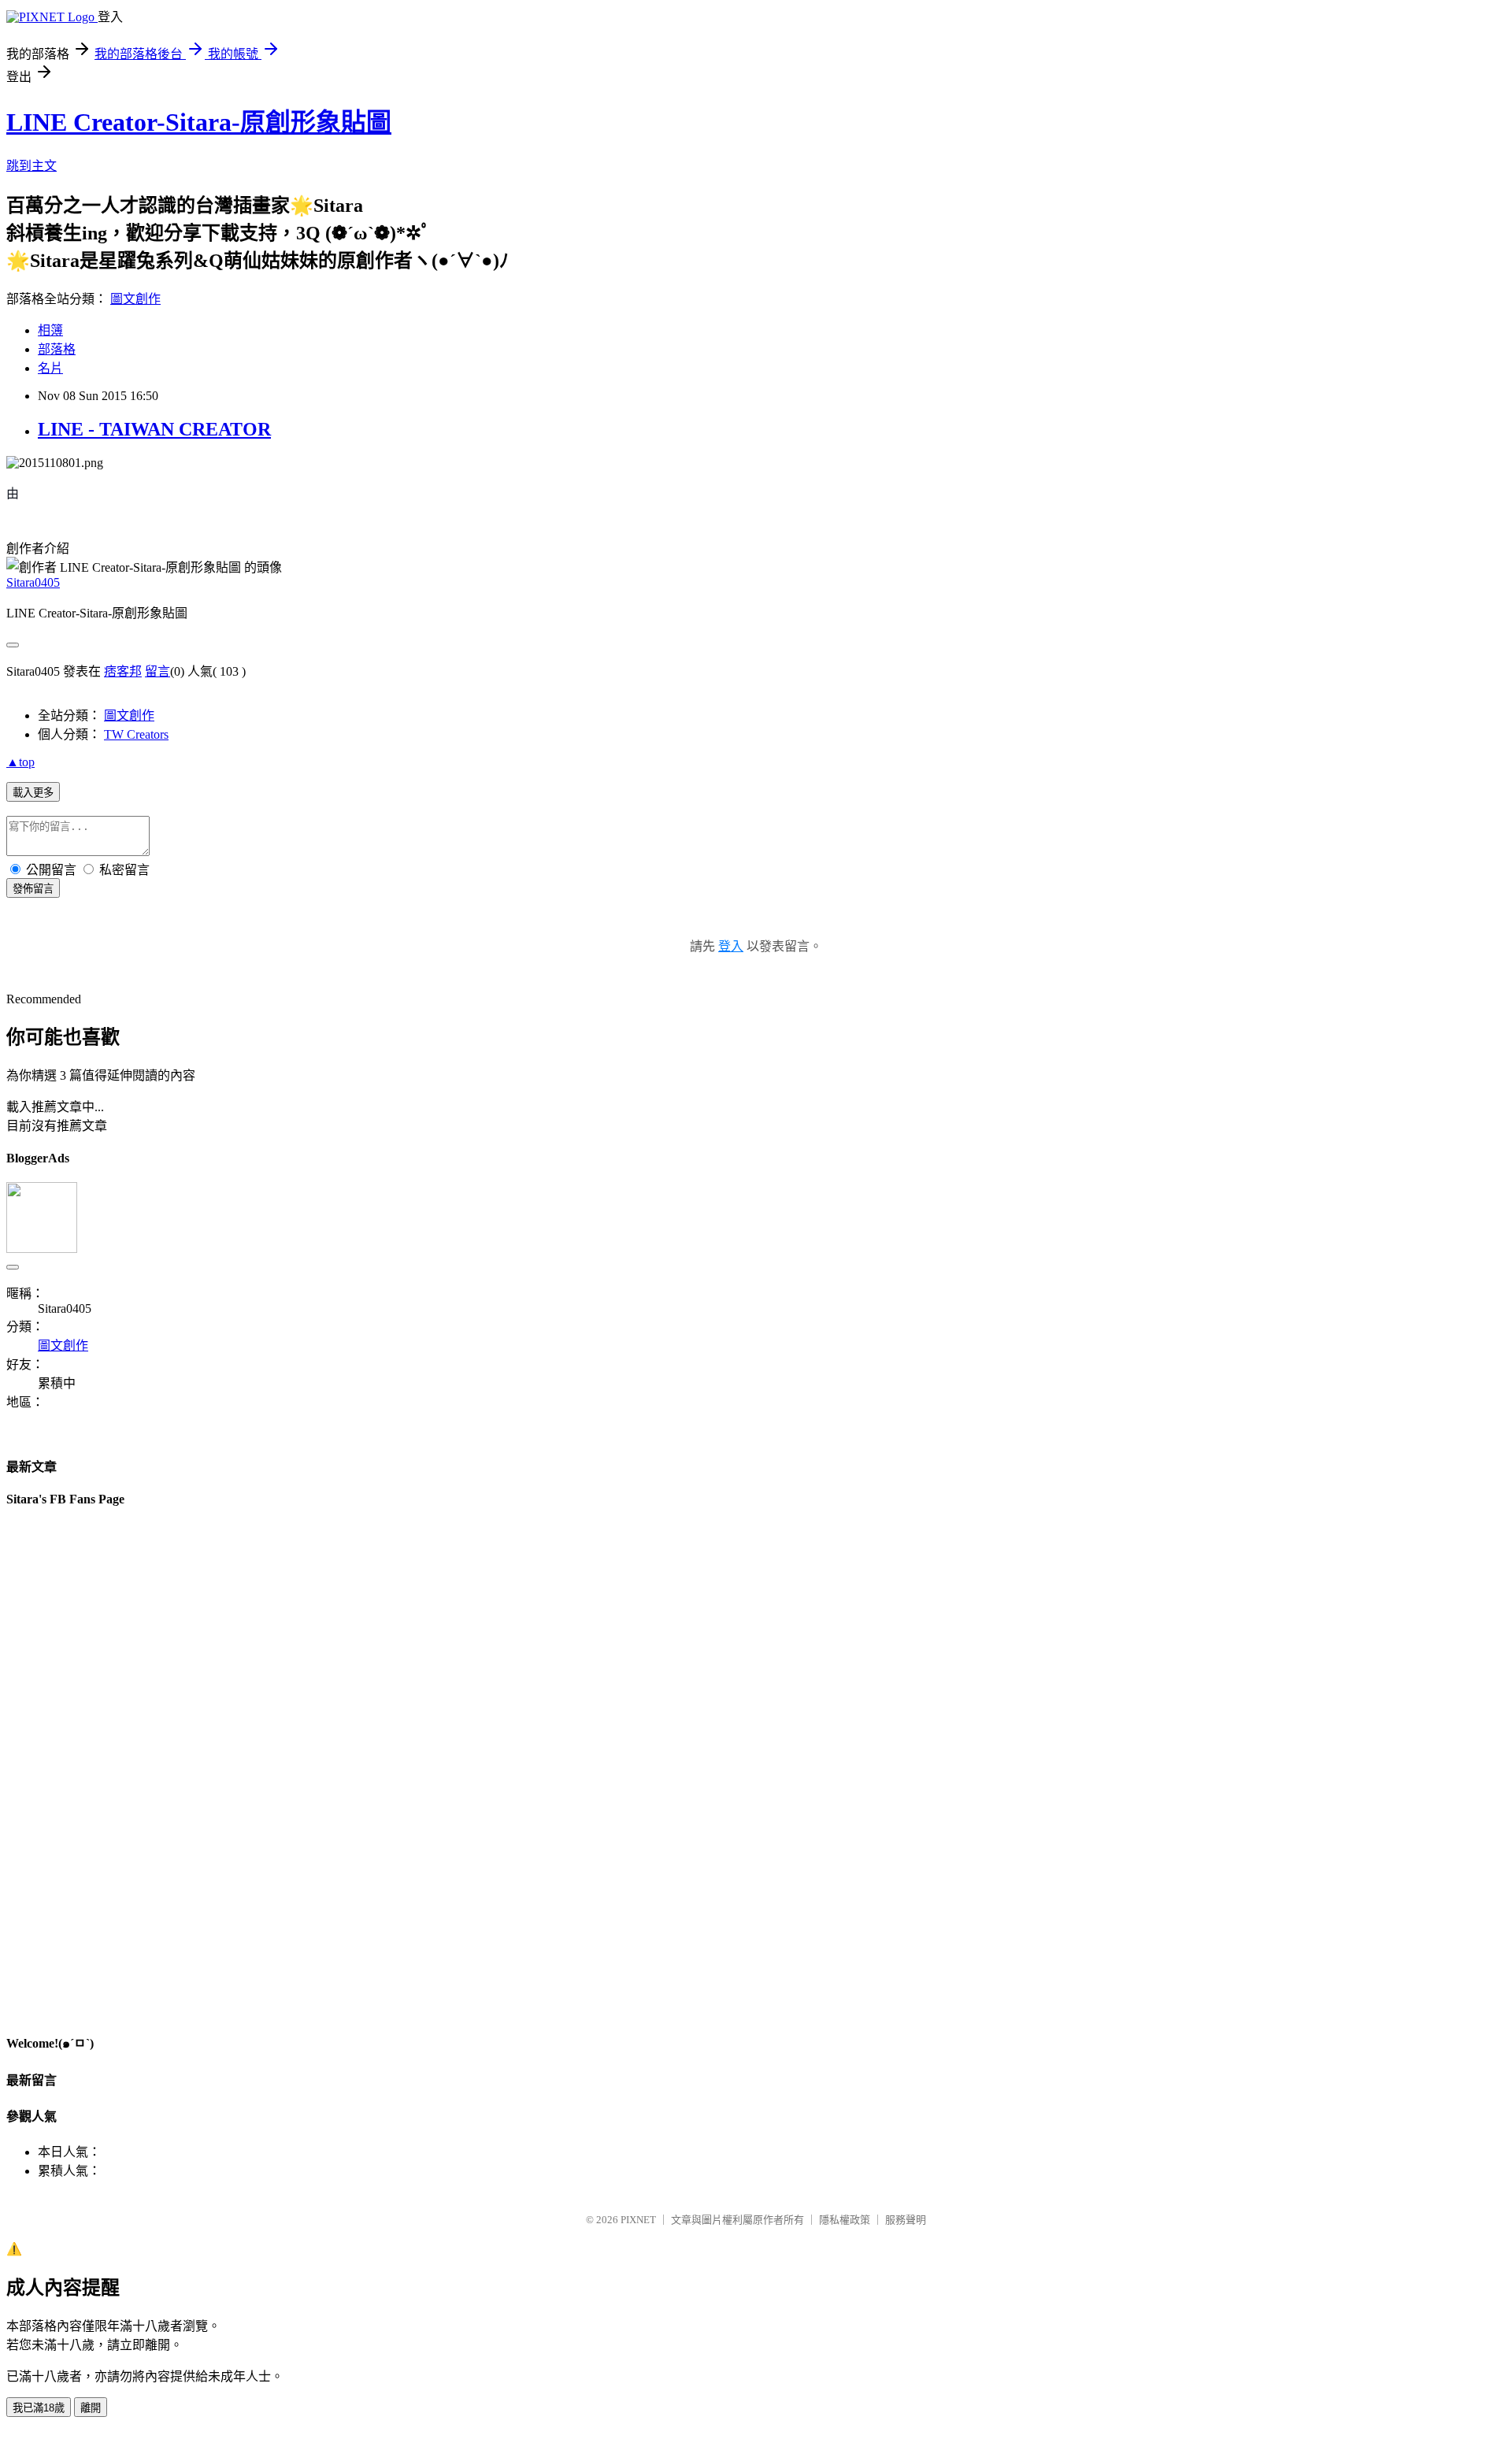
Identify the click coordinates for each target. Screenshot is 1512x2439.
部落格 (57, 349)
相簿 (50, 330)
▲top (20, 762)
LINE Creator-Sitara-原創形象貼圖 (199, 122)
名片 (50, 368)
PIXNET (638, 2220)
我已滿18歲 (39, 2408)
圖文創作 (135, 299)
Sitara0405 (33, 582)
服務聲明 (906, 2220)
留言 (157, 671)
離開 (91, 2408)
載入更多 (33, 793)
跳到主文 (31, 166)
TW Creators (136, 734)
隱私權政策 (845, 2220)
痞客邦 (123, 671)
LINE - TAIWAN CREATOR (154, 429)
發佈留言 (33, 889)
